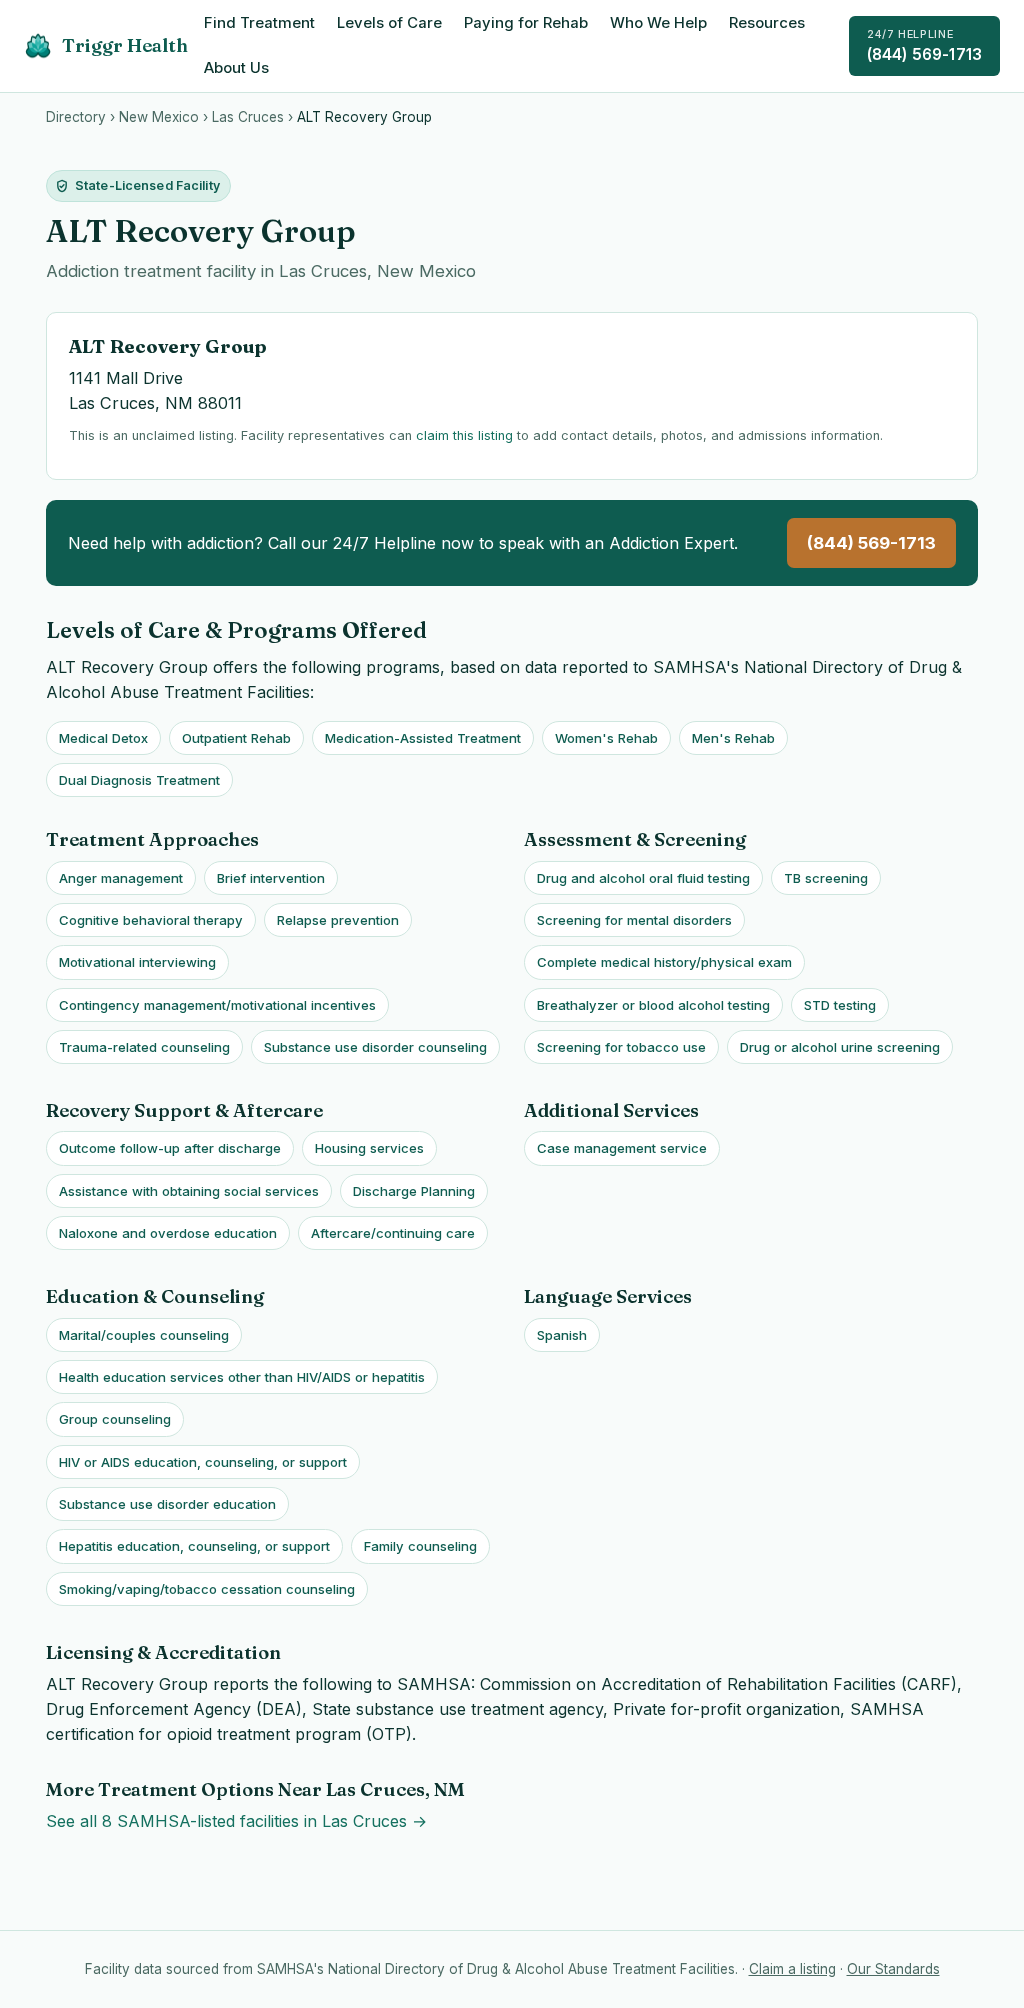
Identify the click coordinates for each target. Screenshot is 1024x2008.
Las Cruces (248, 117)
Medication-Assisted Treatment (423, 738)
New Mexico (159, 117)
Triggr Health (125, 45)
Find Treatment (259, 23)
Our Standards (893, 1969)
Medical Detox (103, 738)
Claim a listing (792, 1969)
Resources (767, 23)
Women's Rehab (606, 738)
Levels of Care (389, 23)
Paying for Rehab (526, 23)
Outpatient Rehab (236, 738)
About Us (236, 68)
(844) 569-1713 (924, 45)
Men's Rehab (733, 738)
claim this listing (464, 435)
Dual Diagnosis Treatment (139, 780)
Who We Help (658, 23)
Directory (76, 117)
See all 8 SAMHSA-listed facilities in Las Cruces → (236, 1821)
